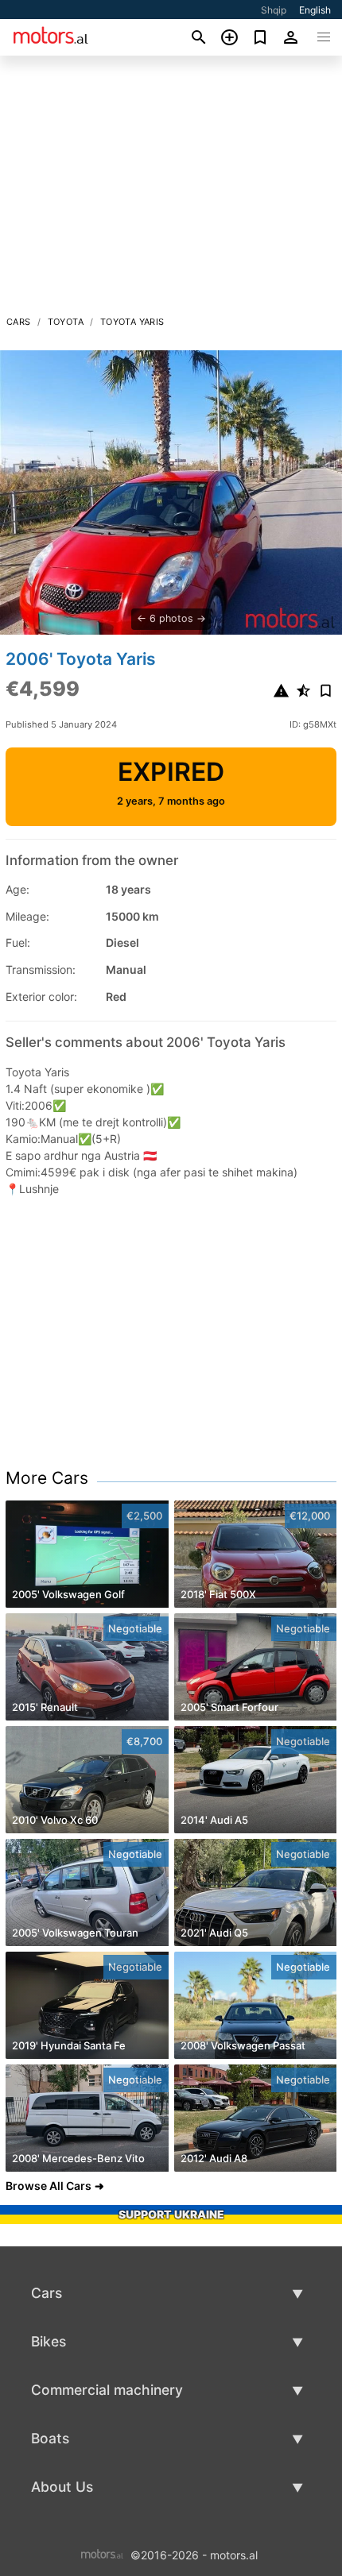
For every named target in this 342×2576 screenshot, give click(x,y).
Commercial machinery (107, 2390)
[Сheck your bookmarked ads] (260, 37)
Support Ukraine (171, 2214)
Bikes (49, 2341)
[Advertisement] (171, 190)
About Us (62, 2487)
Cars (19, 322)
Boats (50, 2438)
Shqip (274, 10)
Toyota (66, 322)
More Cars (47, 1478)
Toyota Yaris (132, 322)
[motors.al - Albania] (102, 2554)
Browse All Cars (49, 2186)
